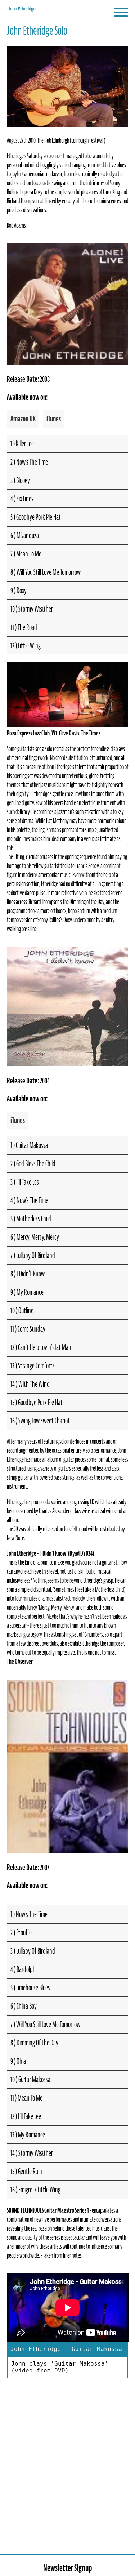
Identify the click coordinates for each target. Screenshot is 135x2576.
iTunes (54, 419)
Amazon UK (23, 419)
